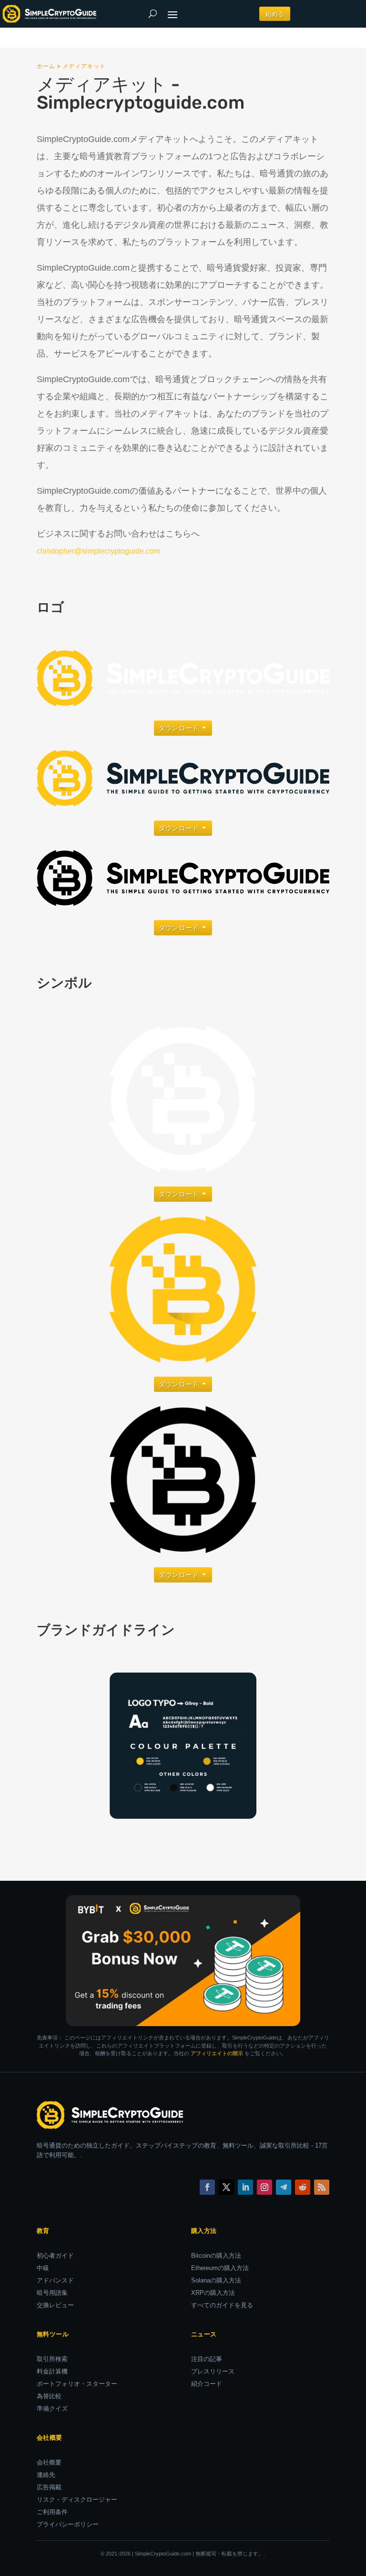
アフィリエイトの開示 (217, 2053)
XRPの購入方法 (213, 2293)
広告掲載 (49, 2487)
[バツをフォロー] (226, 2187)
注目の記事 (207, 2359)
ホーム (46, 66)
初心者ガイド (55, 2256)
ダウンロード (179, 728)
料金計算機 (52, 2371)
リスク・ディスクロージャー (77, 2500)
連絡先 (46, 2475)
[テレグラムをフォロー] (284, 2187)
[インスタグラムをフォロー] (264, 2187)
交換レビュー (55, 2305)
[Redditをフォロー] (303, 2187)
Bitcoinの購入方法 (216, 2256)
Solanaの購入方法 (216, 2280)
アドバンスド (55, 2280)
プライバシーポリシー (68, 2524)
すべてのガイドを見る (222, 2305)
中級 (43, 2268)
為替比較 (49, 2396)
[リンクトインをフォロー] (245, 2187)
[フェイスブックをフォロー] (207, 2187)
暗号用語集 (52, 2293)
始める (275, 14)
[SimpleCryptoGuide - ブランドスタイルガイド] (183, 1816)
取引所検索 (52, 2359)
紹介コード (207, 2384)
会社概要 (49, 2462)
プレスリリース (213, 2371)
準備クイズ (52, 2409)
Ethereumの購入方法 (220, 2268)
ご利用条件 (52, 2512)
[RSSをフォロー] (322, 2187)
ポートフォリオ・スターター (77, 2384)
